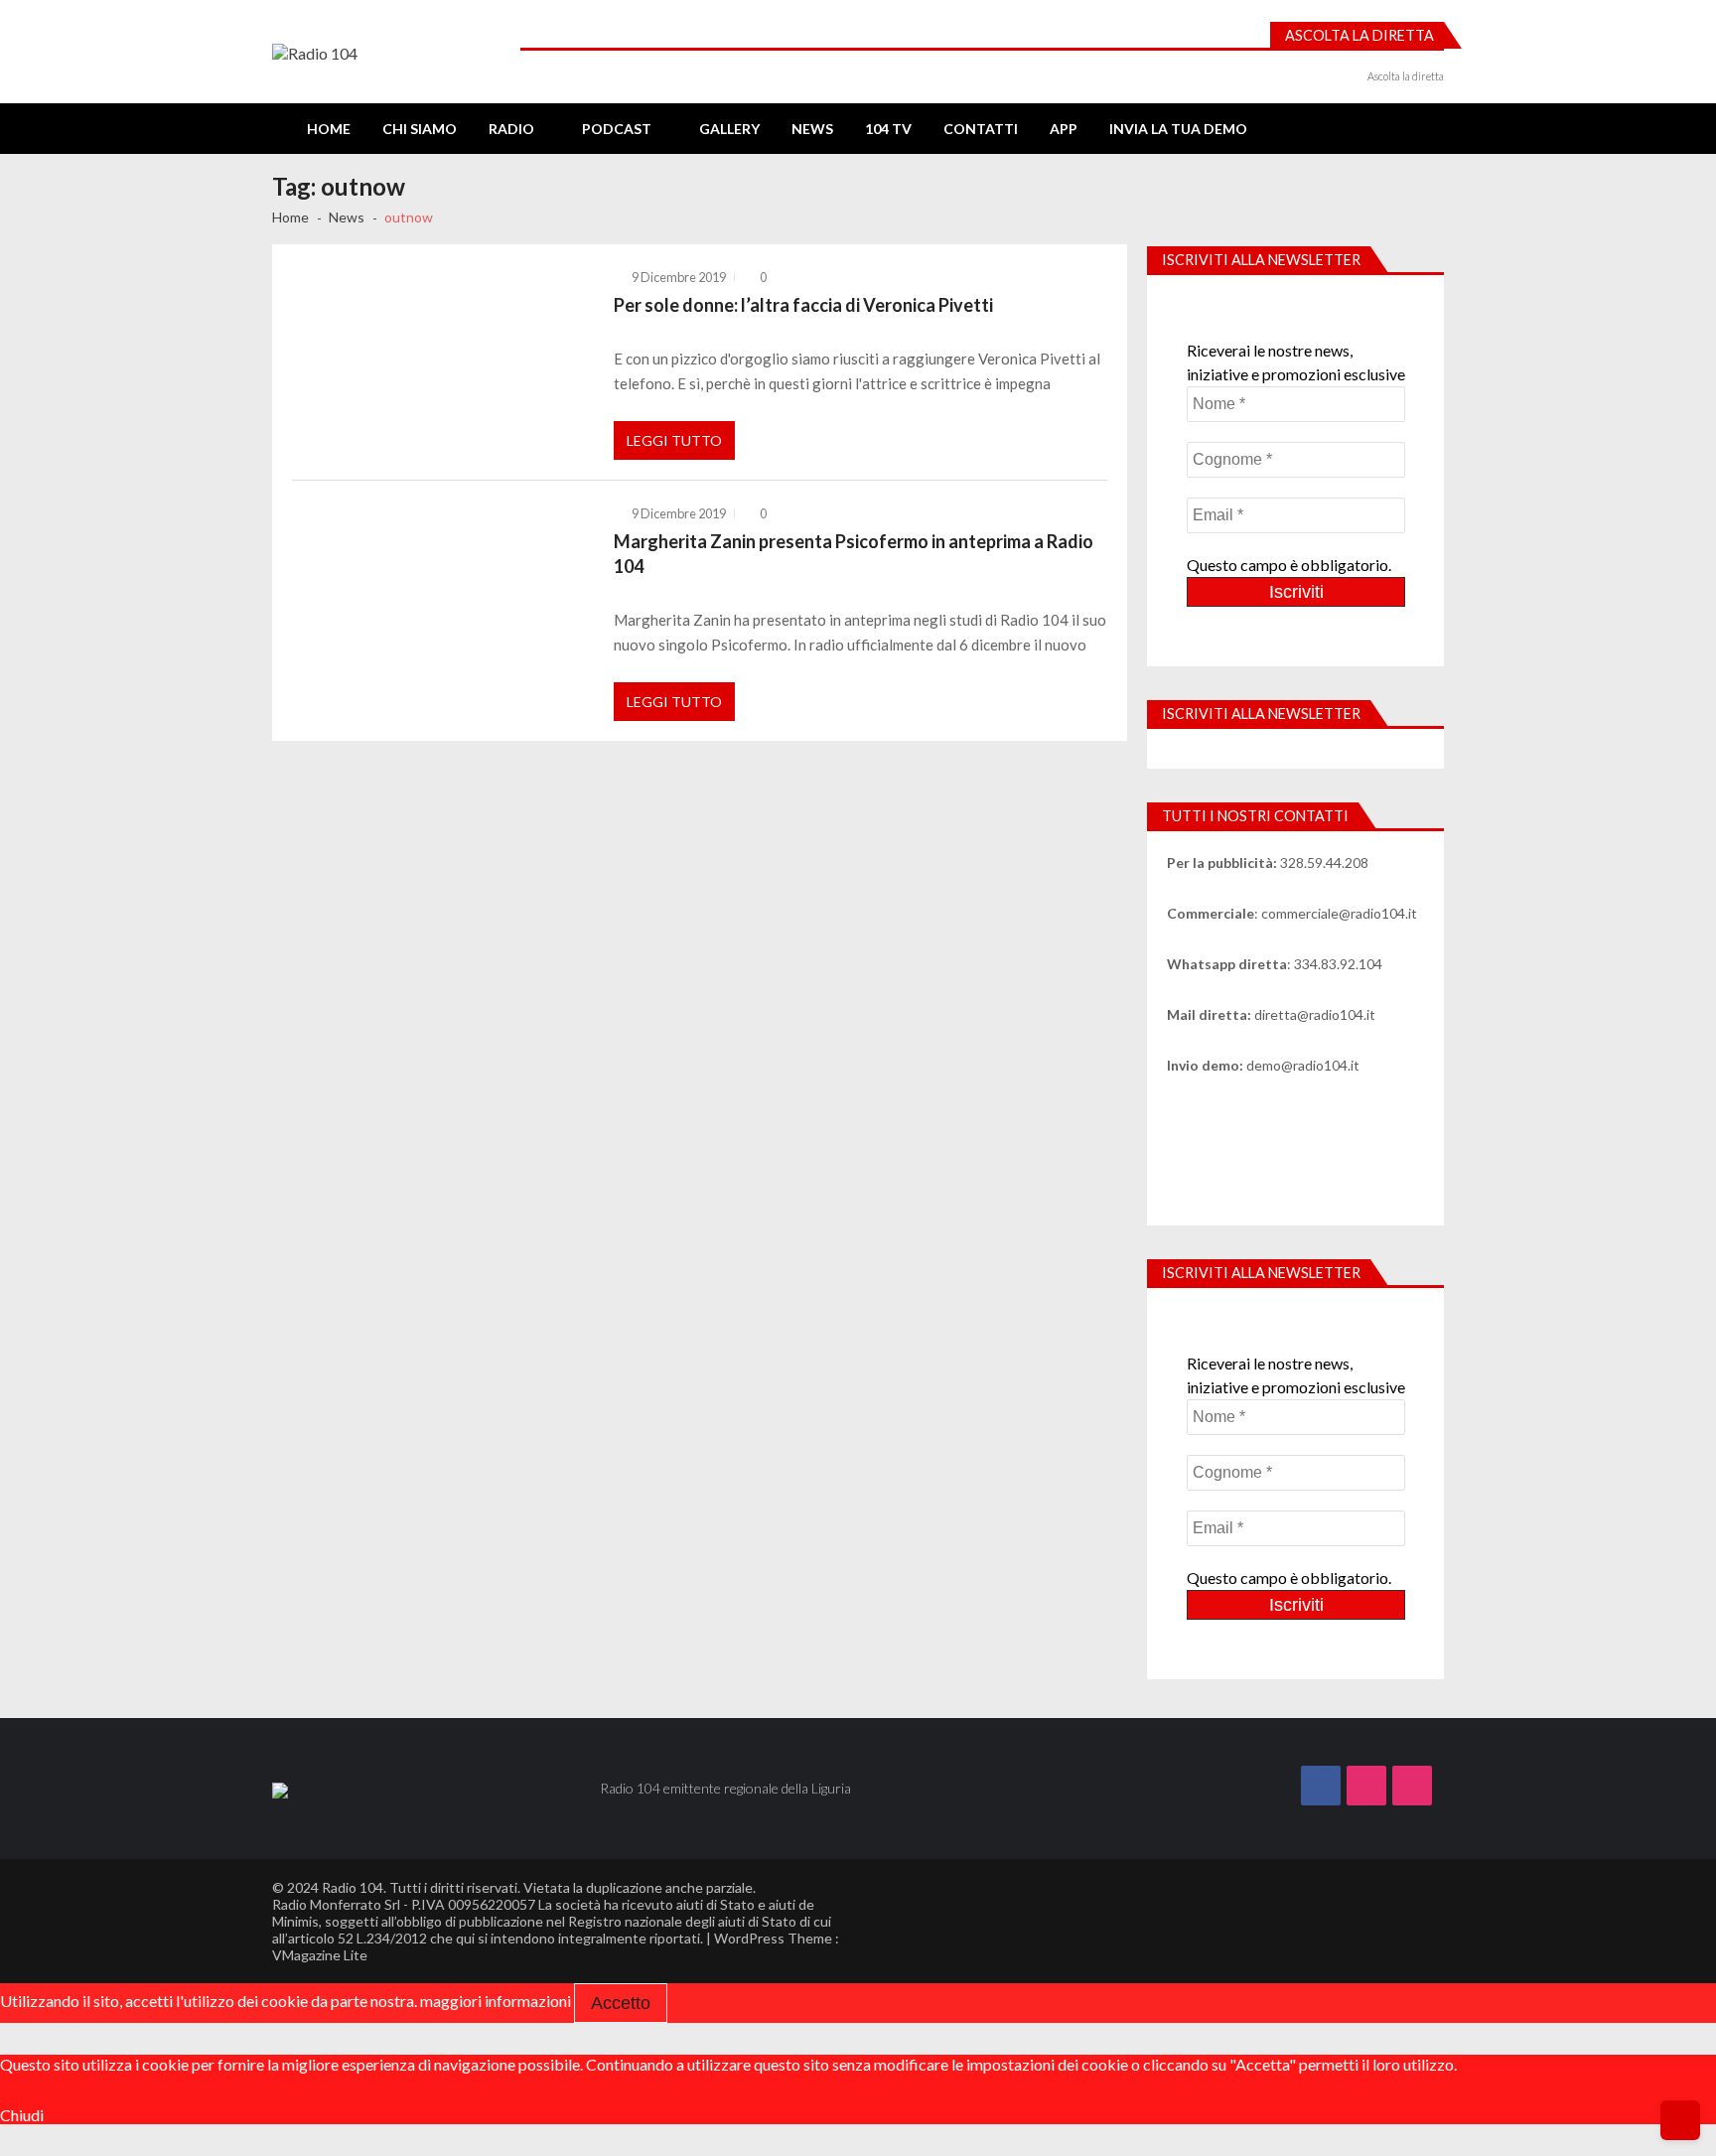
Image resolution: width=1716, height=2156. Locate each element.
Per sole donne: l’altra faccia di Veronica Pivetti (803, 305)
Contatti (981, 129)
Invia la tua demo (1178, 129)
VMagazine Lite (320, 1955)
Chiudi (22, 2115)
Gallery (729, 129)
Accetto (621, 2003)
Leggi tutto (674, 440)
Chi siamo (420, 129)
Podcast (617, 129)
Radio (511, 129)
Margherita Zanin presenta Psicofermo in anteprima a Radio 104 (854, 553)
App (1064, 129)
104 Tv (888, 129)
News (812, 129)
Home (329, 129)
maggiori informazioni (496, 2001)
